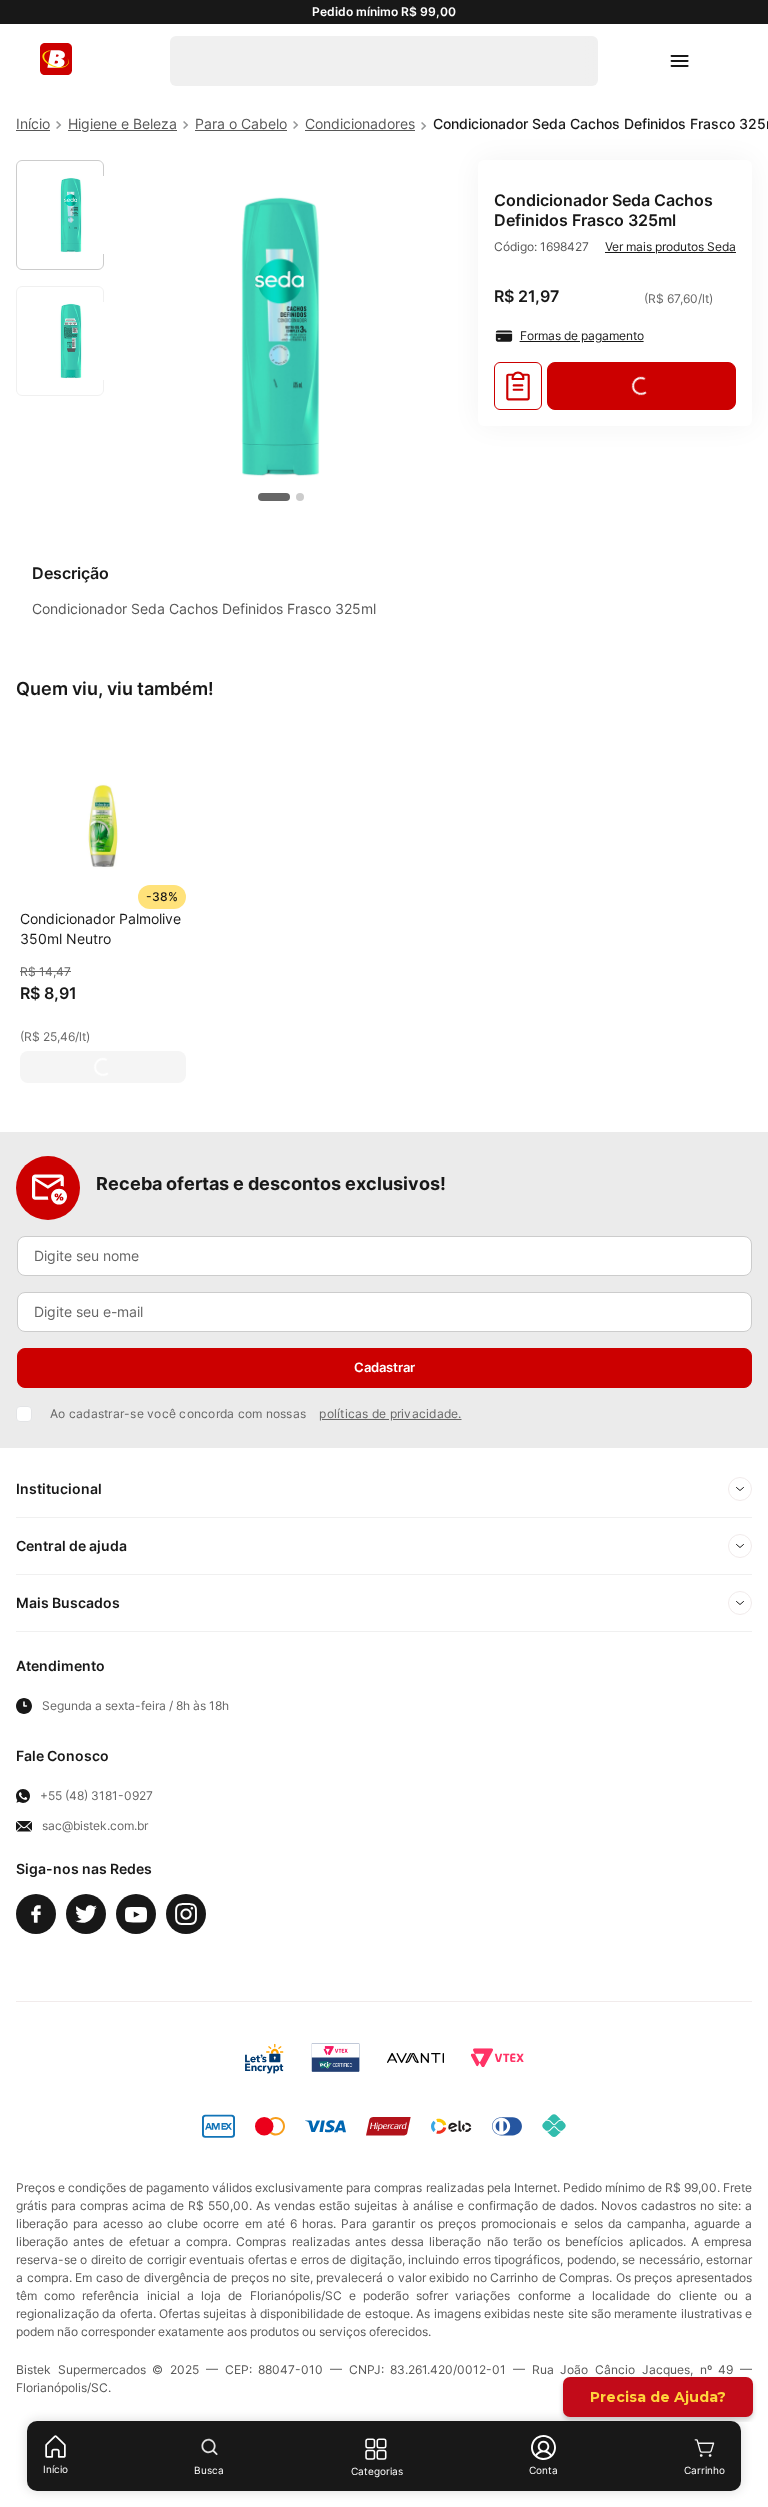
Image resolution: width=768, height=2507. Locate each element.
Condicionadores (360, 123)
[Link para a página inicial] (33, 124)
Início (55, 2469)
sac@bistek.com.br (95, 1826)
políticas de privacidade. (390, 1413)
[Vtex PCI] (335, 2058)
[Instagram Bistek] (186, 1914)
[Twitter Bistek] (86, 1914)
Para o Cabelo (241, 123)
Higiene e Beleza (122, 123)
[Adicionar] (103, 1067)
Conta (543, 2470)
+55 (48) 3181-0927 (96, 1796)
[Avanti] (415, 2058)
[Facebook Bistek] (36, 1914)
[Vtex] (497, 2058)
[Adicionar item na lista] (518, 386)
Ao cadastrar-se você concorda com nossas (256, 1413)
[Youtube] (136, 1914)
